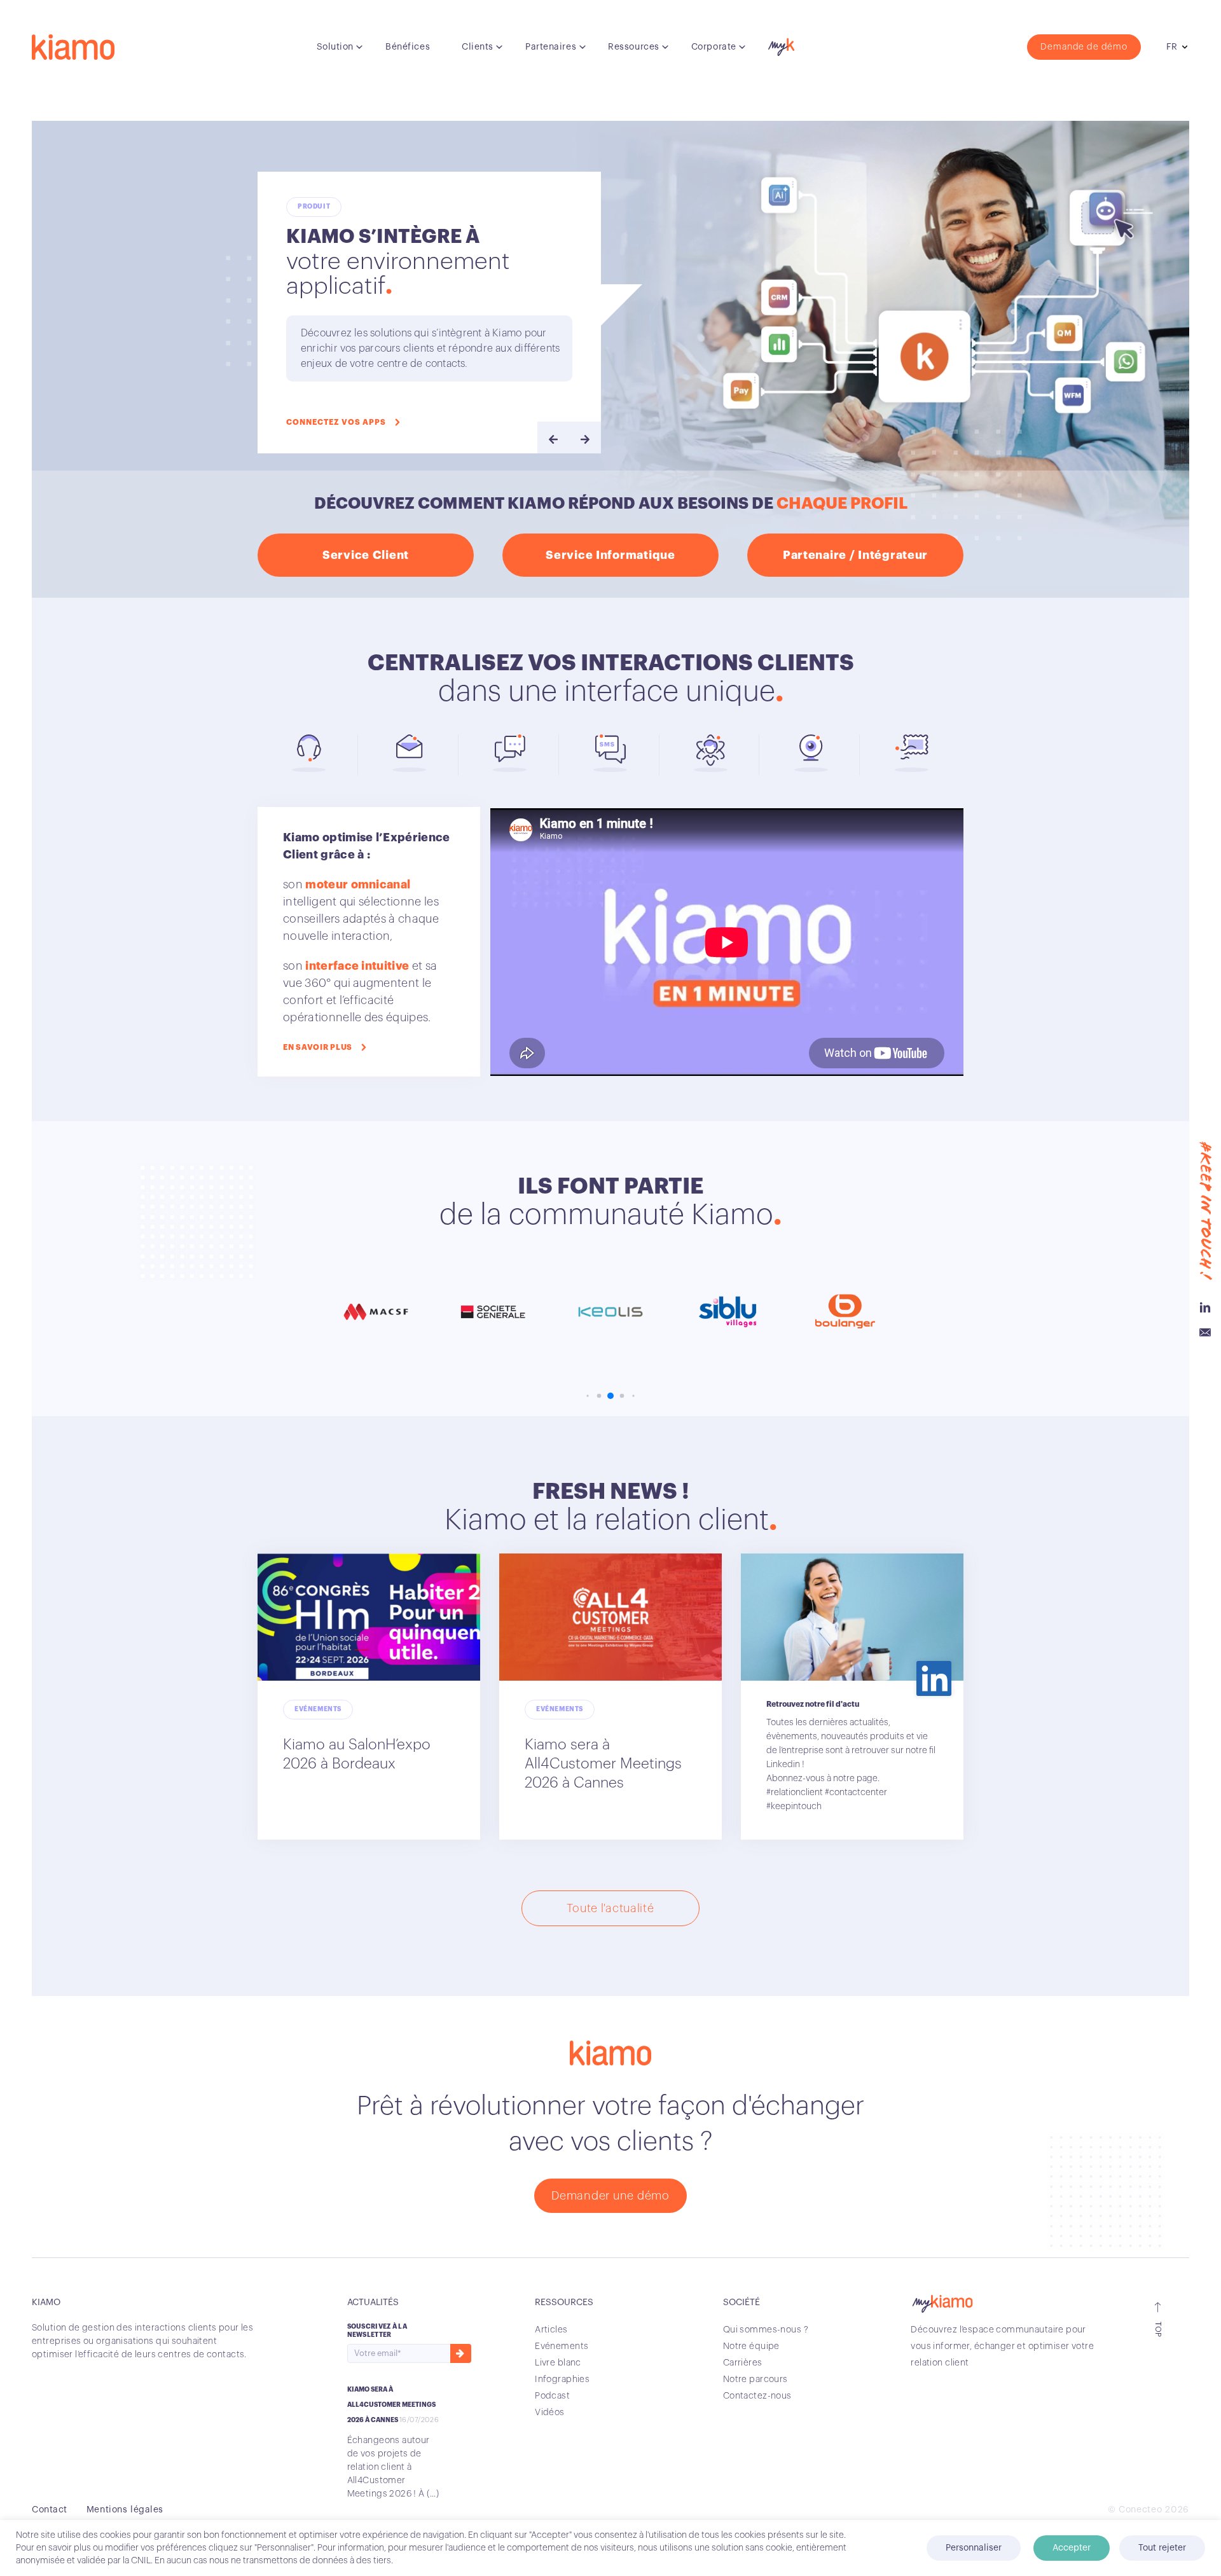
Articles (551, 2330)
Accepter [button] (1072, 2548)
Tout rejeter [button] (1162, 2548)
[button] (587, 1396)
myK (780, 44)
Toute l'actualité (610, 1908)
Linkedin (1205, 1307)
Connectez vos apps (336, 422)
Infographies (562, 2380)
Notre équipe (751, 2346)
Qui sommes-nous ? (766, 2330)
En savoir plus (318, 1047)
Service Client (366, 555)
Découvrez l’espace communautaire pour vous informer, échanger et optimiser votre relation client (1002, 2346)
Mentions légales (125, 2510)
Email (1205, 1333)
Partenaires (551, 47)
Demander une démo (610, 2196)
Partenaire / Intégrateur (855, 555)
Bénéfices (408, 47)
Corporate (714, 47)
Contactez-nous (757, 2396)
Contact (50, 2510)
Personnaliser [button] (974, 2548)
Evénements (562, 2346)
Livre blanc (558, 2363)
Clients (478, 47)
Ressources (634, 47)
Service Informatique (610, 555)
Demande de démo (1084, 47)
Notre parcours (755, 2380)
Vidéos (550, 2413)
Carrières (743, 2363)
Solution (335, 47)
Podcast (552, 2396)
